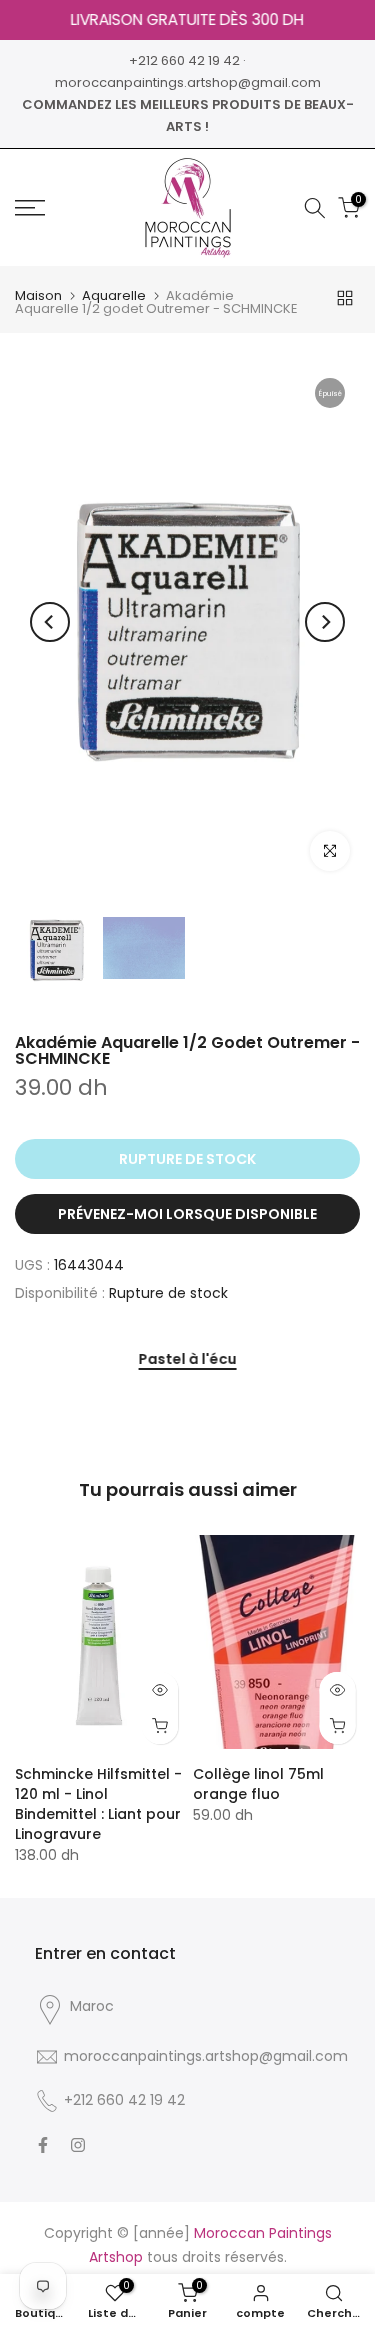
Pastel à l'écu (188, 1360)
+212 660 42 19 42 (184, 60)
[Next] (325, 622)
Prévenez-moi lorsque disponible (187, 1214)
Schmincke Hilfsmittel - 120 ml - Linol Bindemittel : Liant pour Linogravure (98, 1804)
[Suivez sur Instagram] (78, 2145)
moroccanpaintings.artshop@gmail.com (188, 82)
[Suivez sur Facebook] (43, 2145)
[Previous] (50, 622)
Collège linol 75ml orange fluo (258, 1784)
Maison (38, 295)
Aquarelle (114, 295)
